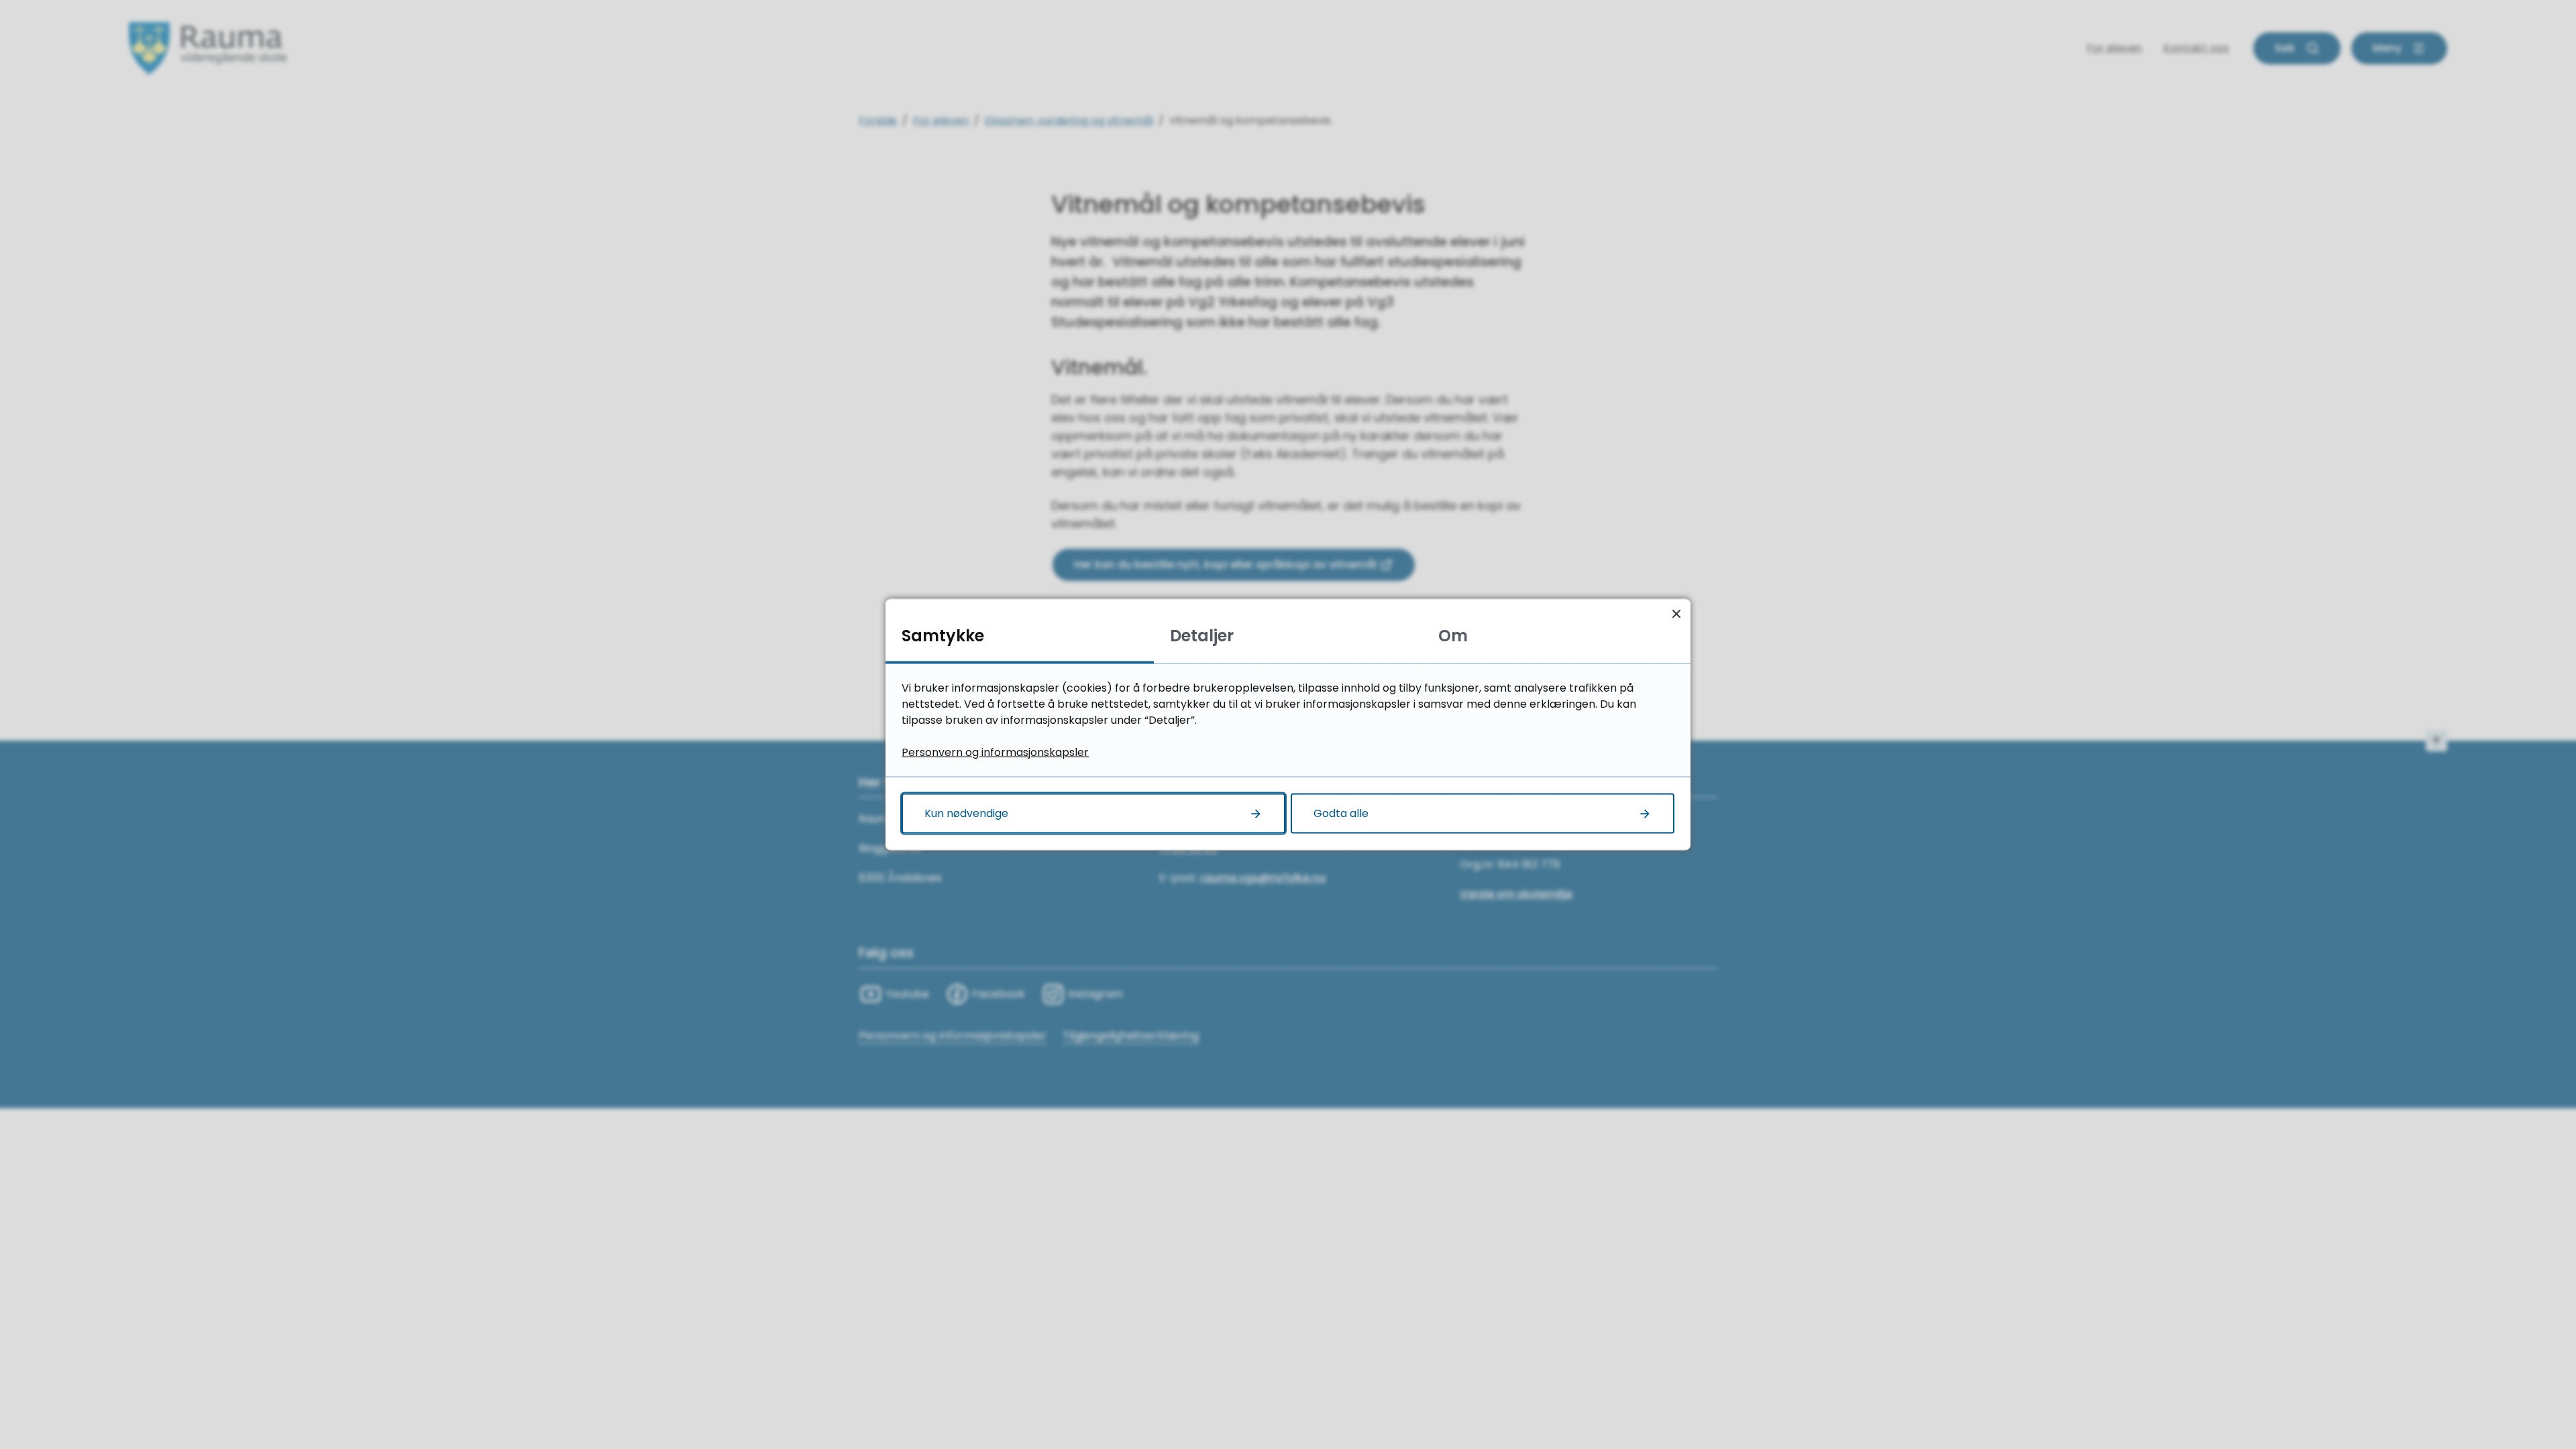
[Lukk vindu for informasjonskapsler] (1676, 613)
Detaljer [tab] (1202, 636)
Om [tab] (1453, 636)
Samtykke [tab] (943, 636)
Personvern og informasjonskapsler (995, 752)
